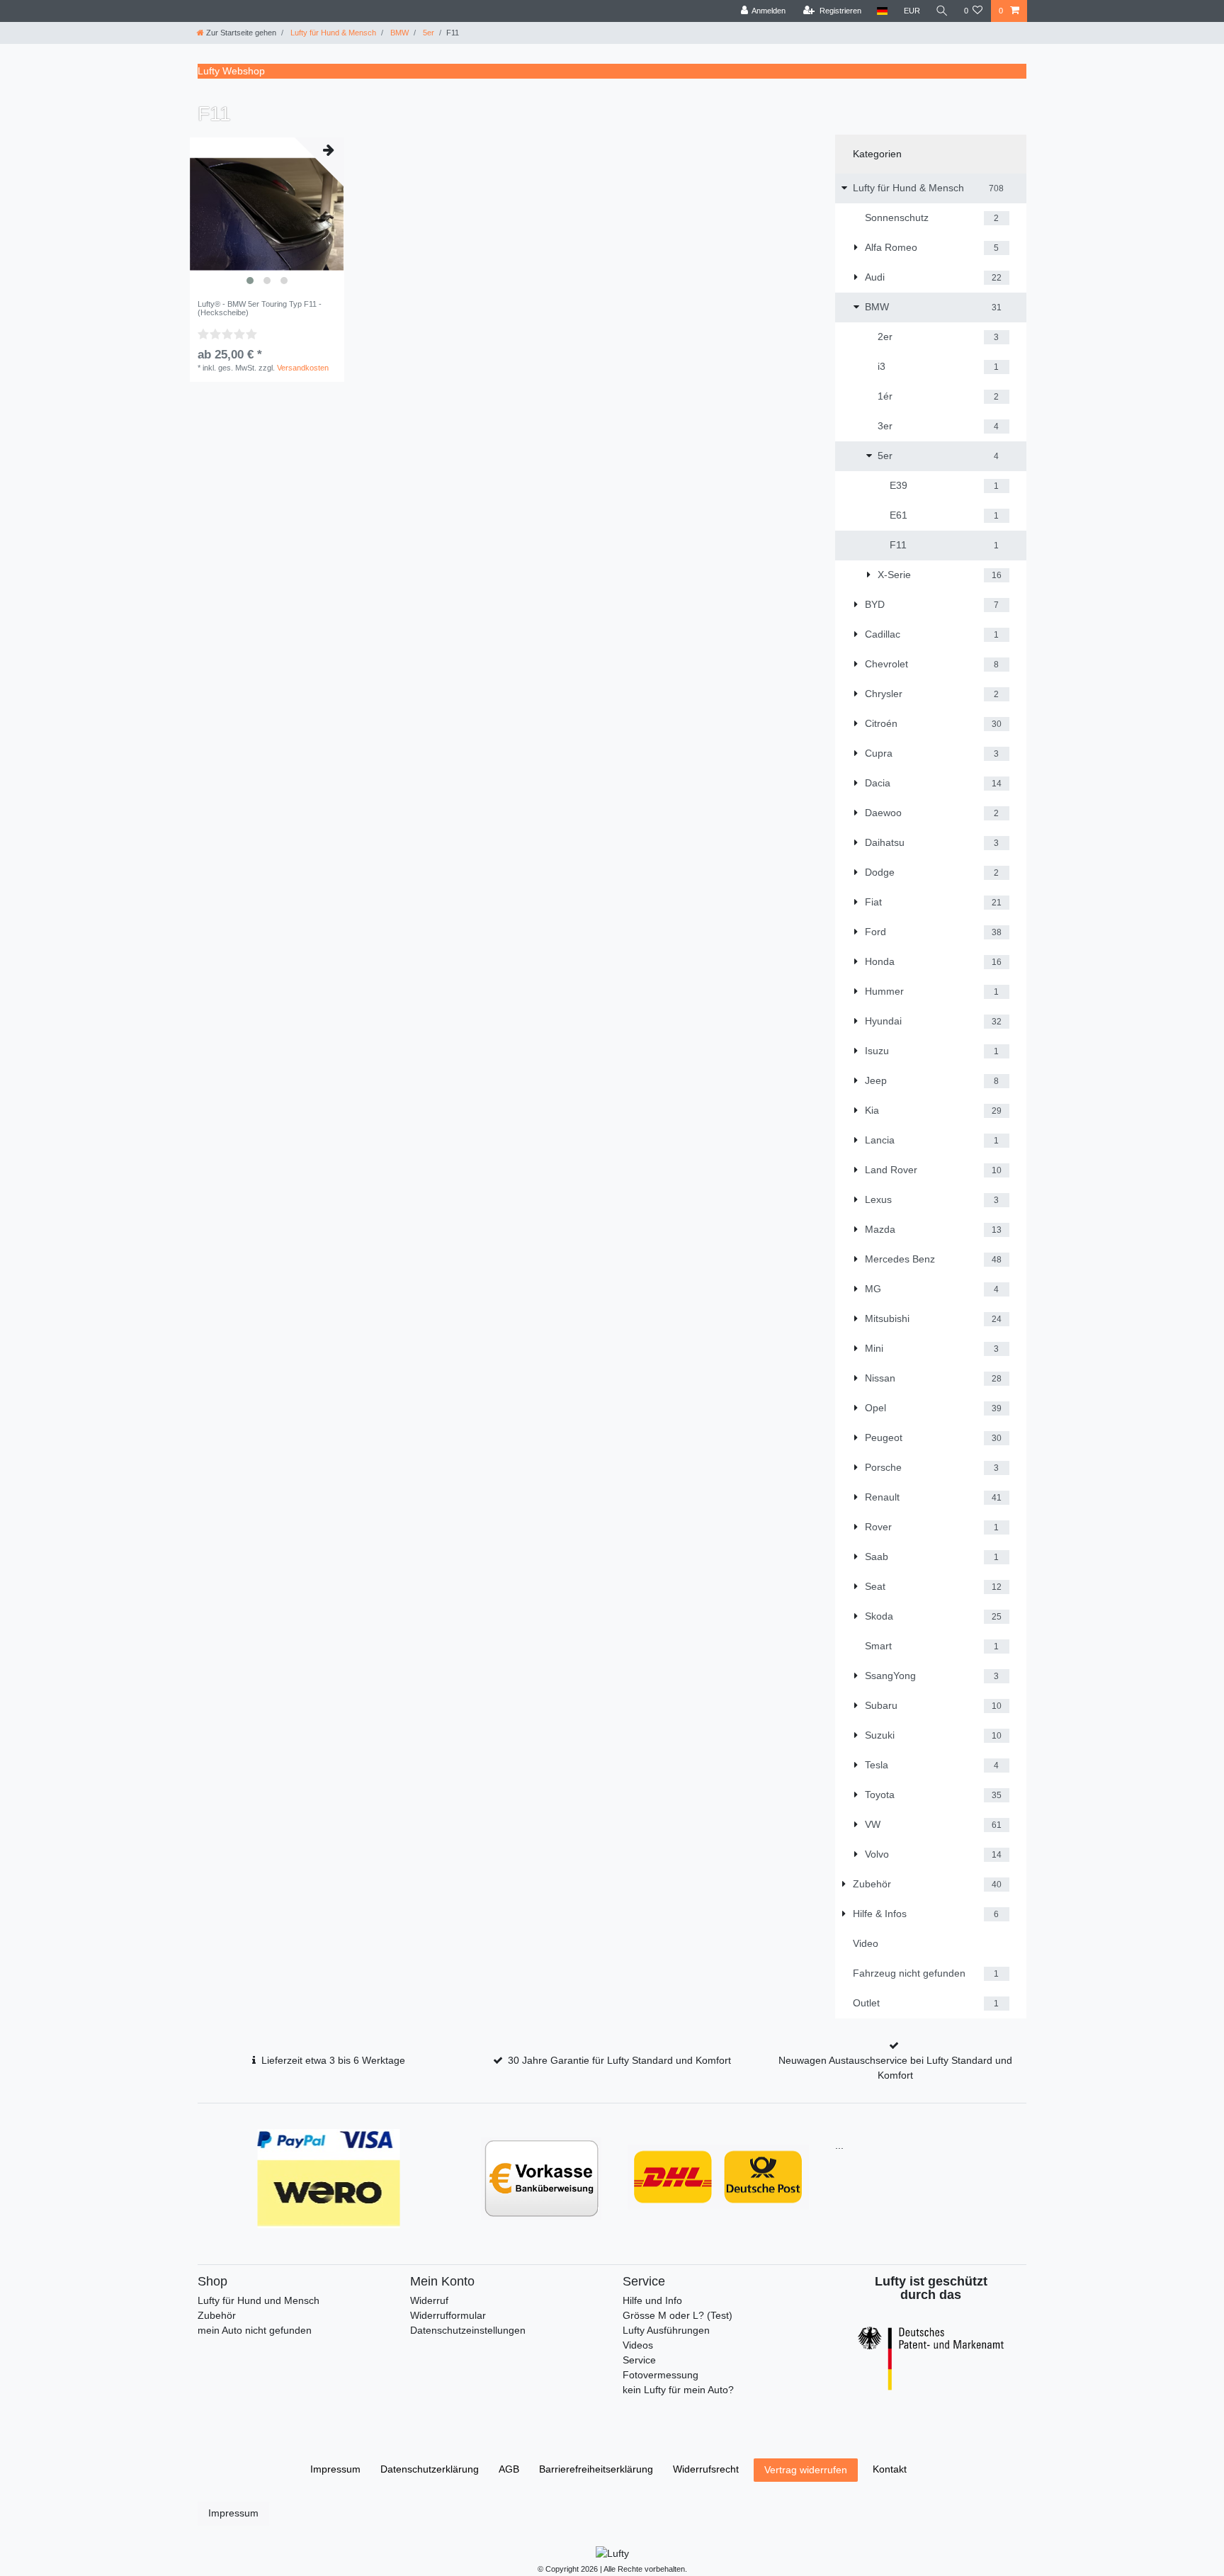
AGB (509, 2469)
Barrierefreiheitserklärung (596, 2469)
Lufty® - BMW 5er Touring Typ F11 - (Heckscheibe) (260, 308)
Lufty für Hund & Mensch (332, 33)
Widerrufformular (448, 2315)
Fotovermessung (661, 2375)
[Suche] (942, 11)
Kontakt (890, 2469)
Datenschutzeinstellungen (468, 2330)
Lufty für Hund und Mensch (259, 2300)
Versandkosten (303, 368)
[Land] (882, 11)
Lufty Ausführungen (666, 2330)
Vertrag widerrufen (806, 2470)
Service (639, 2360)
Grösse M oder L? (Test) (678, 2315)
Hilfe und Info (652, 2300)
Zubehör (217, 2315)
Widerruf (429, 2300)
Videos (638, 2345)
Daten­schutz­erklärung (430, 2469)
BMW (398, 33)
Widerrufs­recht (706, 2469)
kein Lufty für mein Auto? (678, 2390)
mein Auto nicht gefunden (255, 2330)
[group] (267, 215)
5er (427, 33)
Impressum (335, 2469)
